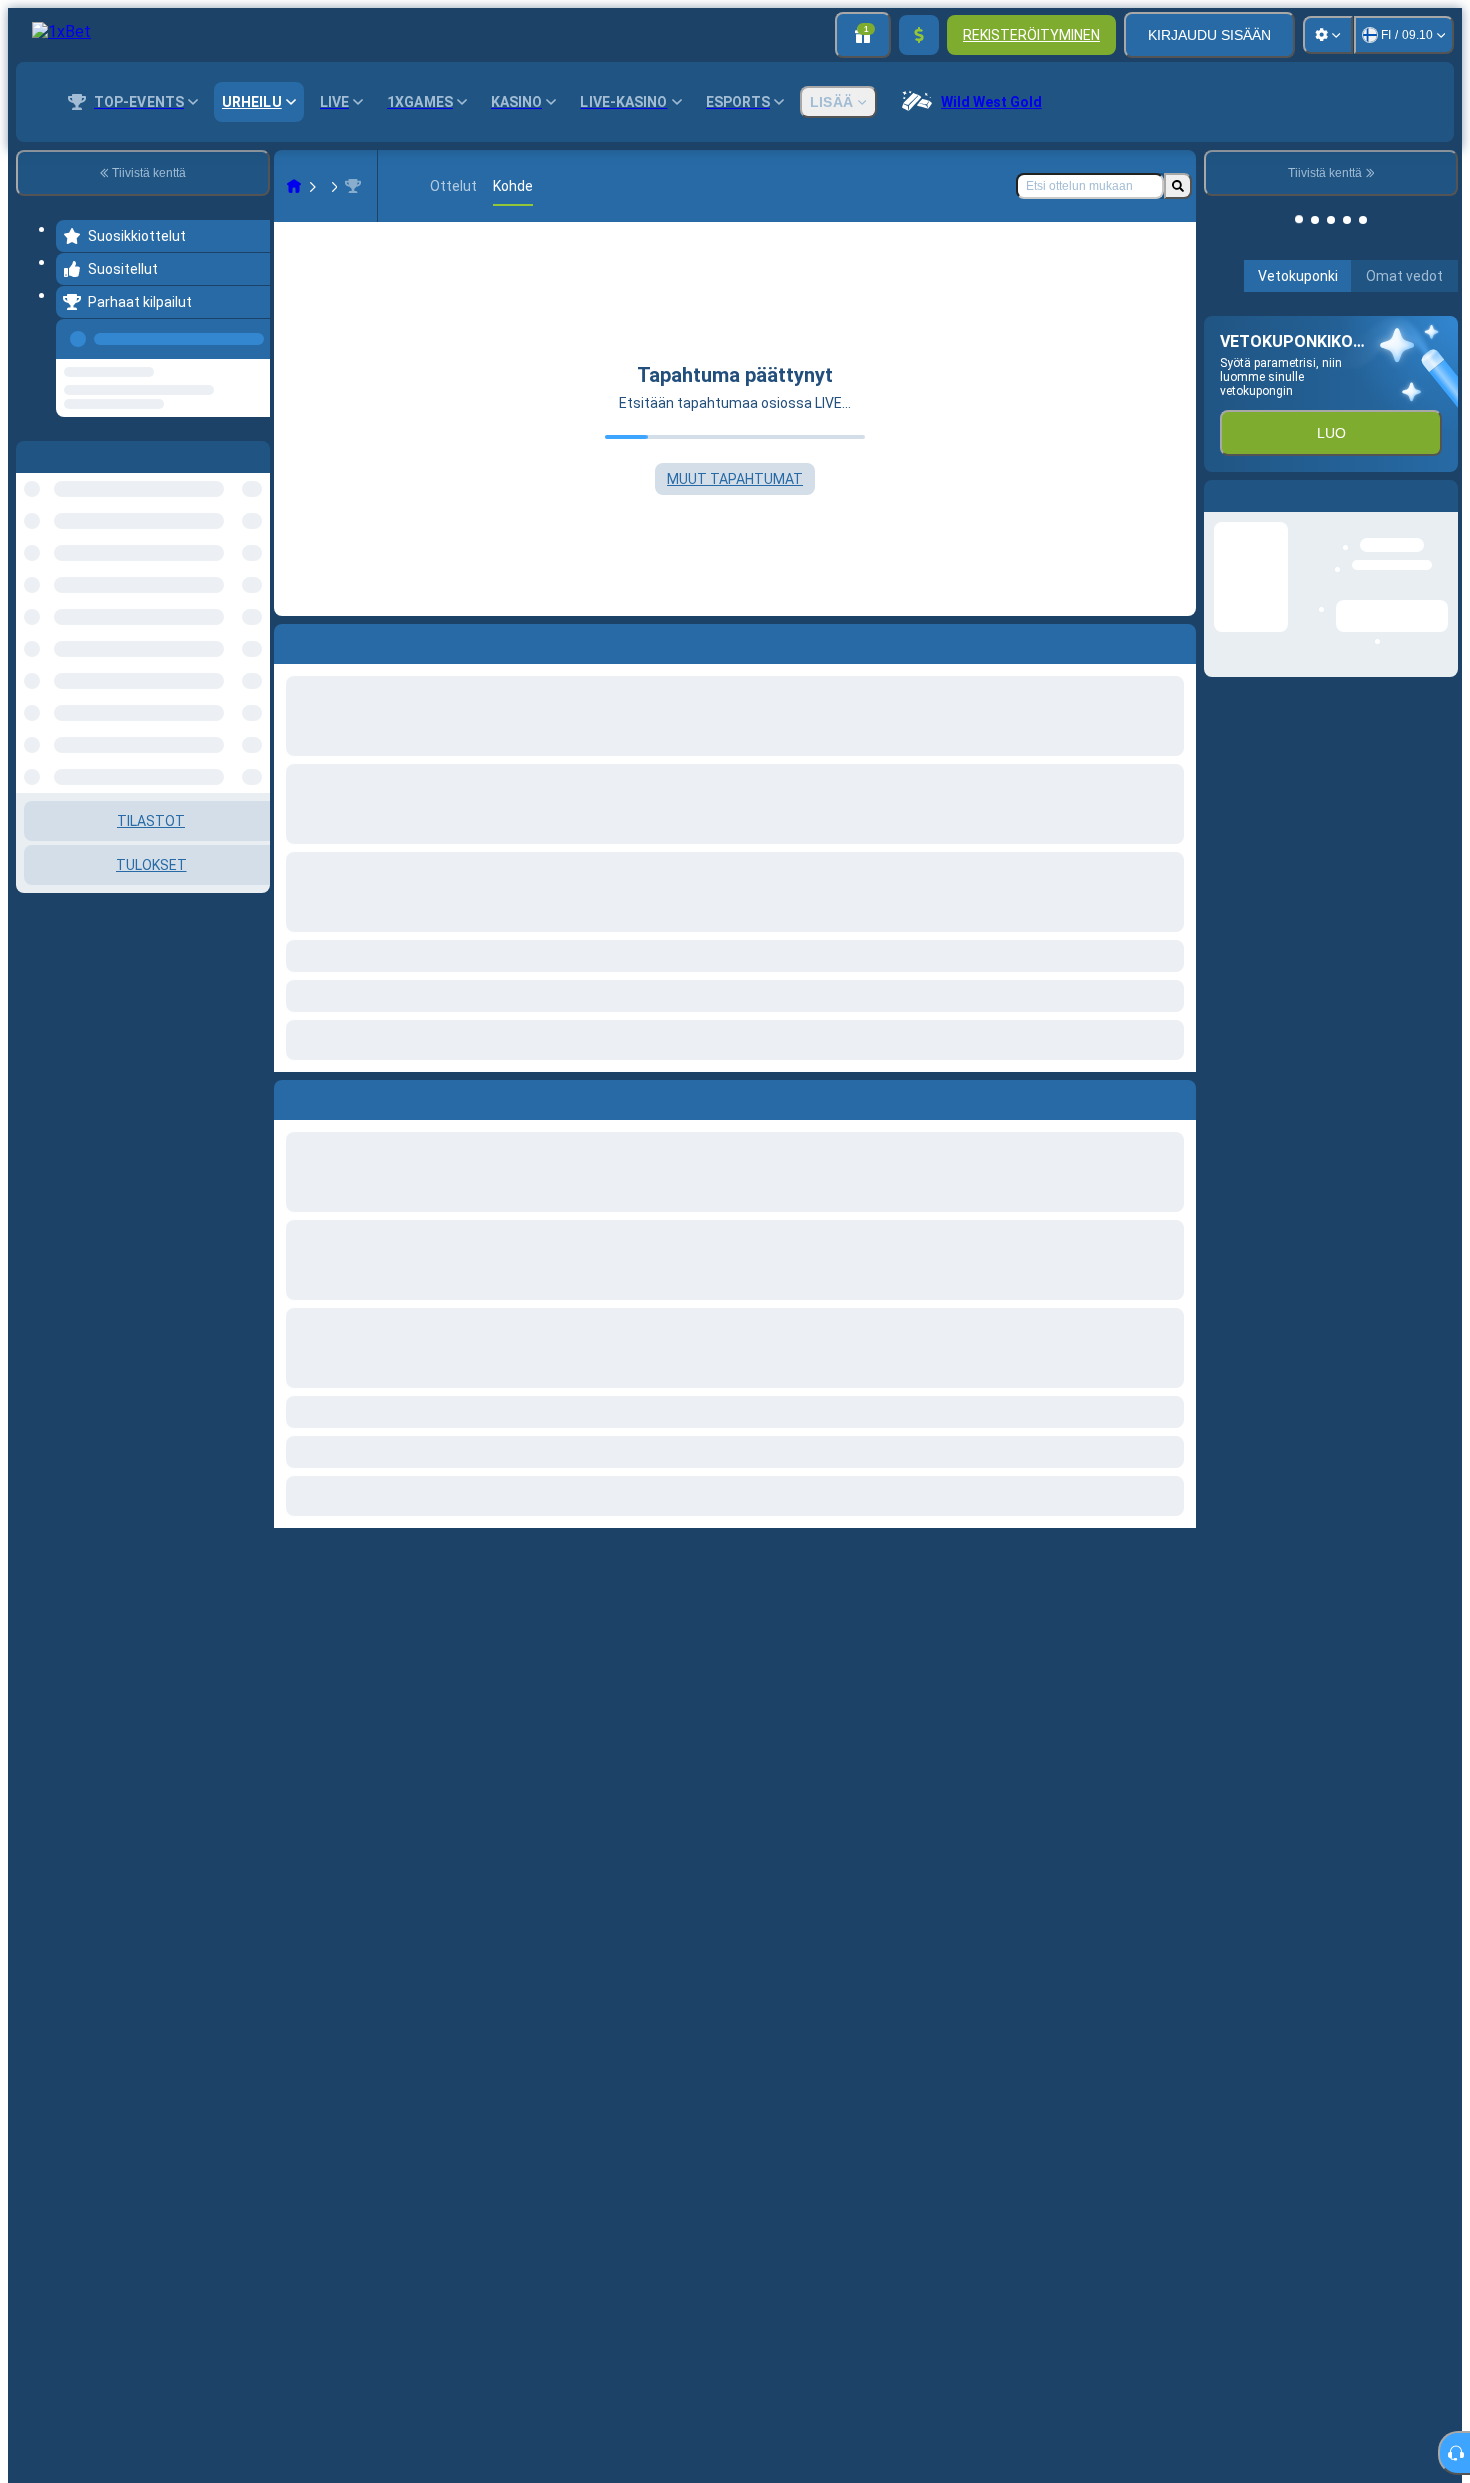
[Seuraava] (335, 1096)
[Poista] (1176, 1096)
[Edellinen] (249, 335)
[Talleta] (919, 35)
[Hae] (1178, 186)
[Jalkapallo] (332, 186)
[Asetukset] (1328, 35)
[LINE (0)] (294, 186)
